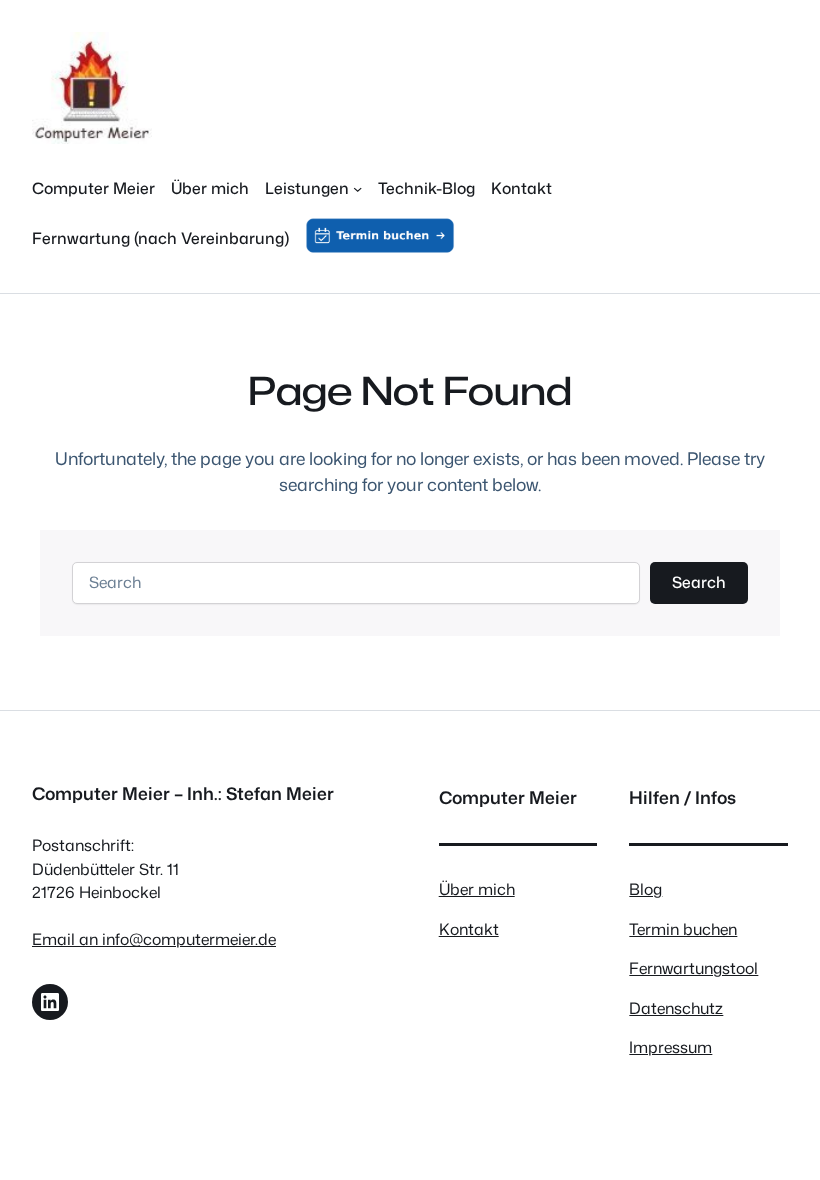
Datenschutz (676, 1008)
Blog (645, 889)
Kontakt (469, 929)
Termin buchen (683, 929)
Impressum (670, 1047)
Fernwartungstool (693, 968)
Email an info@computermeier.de (154, 939)
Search (699, 582)
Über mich (477, 889)
